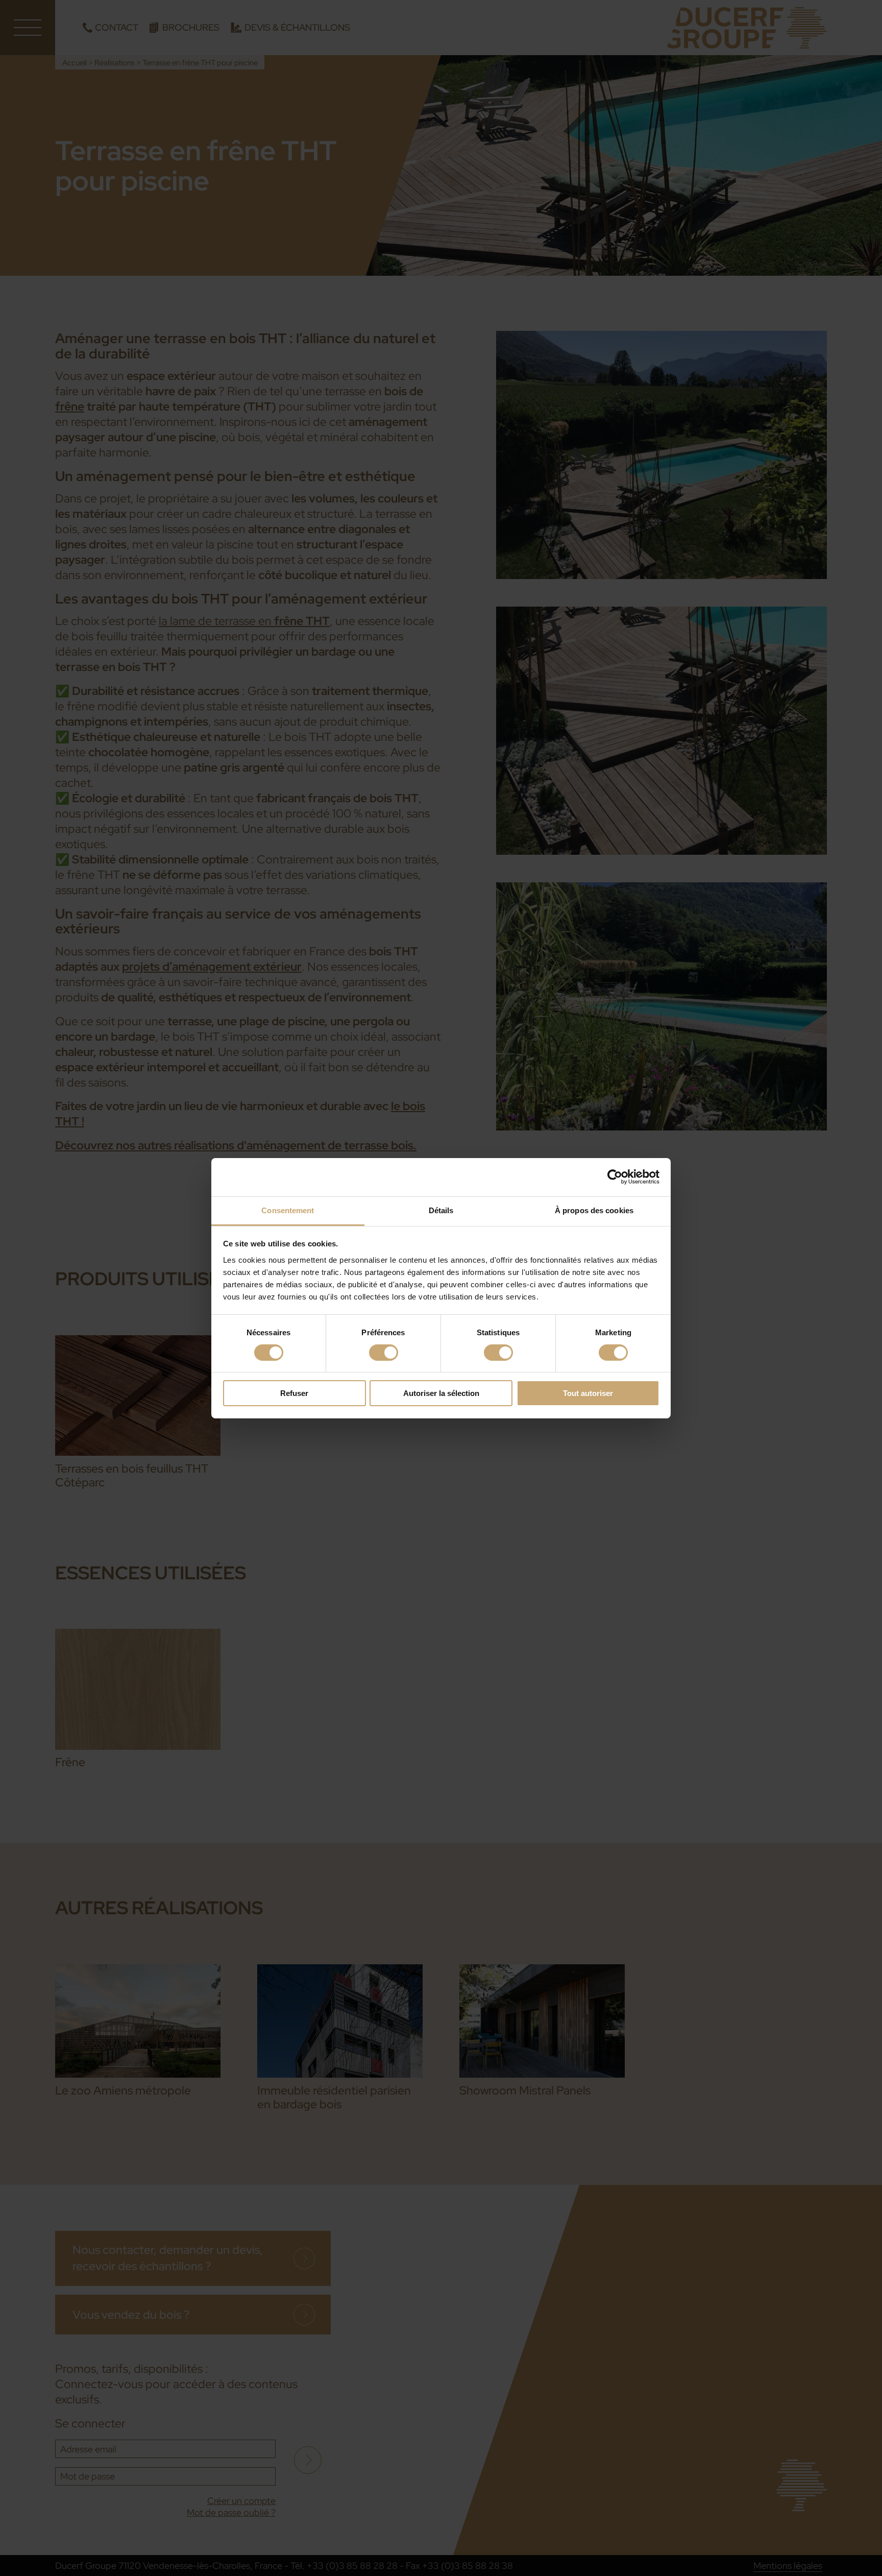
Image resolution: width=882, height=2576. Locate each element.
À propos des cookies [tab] (594, 1210)
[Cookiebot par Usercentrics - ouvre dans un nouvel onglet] (615, 1177)
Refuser (294, 1393)
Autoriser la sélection (441, 1393)
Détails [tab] (441, 1210)
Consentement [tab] (288, 1210)
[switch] (384, 1353)
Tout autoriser (588, 1393)
